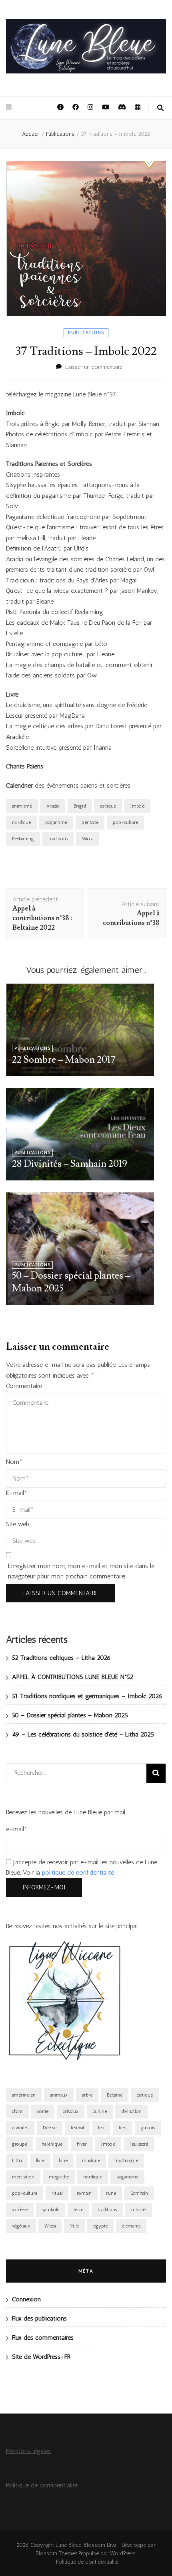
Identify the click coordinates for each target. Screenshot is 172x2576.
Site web (18, 1524)
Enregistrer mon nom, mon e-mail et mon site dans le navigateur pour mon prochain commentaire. (81, 1571)
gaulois (148, 2128)
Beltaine (115, 2095)
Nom (14, 1462)
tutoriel (139, 2210)
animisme (22, 806)
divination (131, 2111)
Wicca (88, 839)
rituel (57, 2193)
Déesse (50, 2128)
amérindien (24, 2095)
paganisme (56, 822)
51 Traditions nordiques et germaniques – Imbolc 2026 (87, 1696)
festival (77, 2128)
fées (123, 2128)
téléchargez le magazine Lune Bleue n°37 (61, 394)
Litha (17, 2160)
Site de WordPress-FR (41, 2357)
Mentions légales (28, 2451)
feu (101, 2128)
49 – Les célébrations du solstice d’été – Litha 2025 (83, 1734)
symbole (51, 2210)
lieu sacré (139, 2144)
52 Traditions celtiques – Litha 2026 (61, 1658)
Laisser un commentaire (94, 367)
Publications (86, 333)
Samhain (139, 2193)
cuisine (100, 2111)
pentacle (90, 822)
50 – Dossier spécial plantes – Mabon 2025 (70, 1715)
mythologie (126, 2160)
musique (91, 2160)
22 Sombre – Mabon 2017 (64, 1060)
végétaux (21, 2226)
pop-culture (125, 822)
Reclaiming (23, 839)
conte (43, 2111)
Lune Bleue (68, 2545)
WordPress (123, 2553)
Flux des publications (39, 2318)
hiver (82, 2144)
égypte (100, 2226)
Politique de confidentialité (42, 2485)
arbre (87, 2095)
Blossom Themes (57, 2553)
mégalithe (59, 2177)
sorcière (20, 2210)
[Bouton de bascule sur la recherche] (160, 108)
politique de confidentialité (78, 1872)
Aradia (53, 806)
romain (84, 2193)
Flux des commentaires (43, 2337)
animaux (59, 2095)
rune (111, 2193)
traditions (58, 839)
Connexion (26, 2299)
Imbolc (137, 806)
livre (40, 2160)
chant (17, 2111)
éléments (131, 2226)
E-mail (17, 1493)
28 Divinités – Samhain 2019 (70, 1164)
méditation (23, 2177)
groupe (20, 2144)
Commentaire (24, 1386)
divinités (20, 2128)
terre (78, 2210)
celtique (108, 806)
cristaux (71, 2111)
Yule (74, 2226)
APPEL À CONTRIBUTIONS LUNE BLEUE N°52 (73, 1677)
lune (63, 2160)
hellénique (52, 2144)
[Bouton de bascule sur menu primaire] (10, 108)
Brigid (80, 806)
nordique (21, 822)
